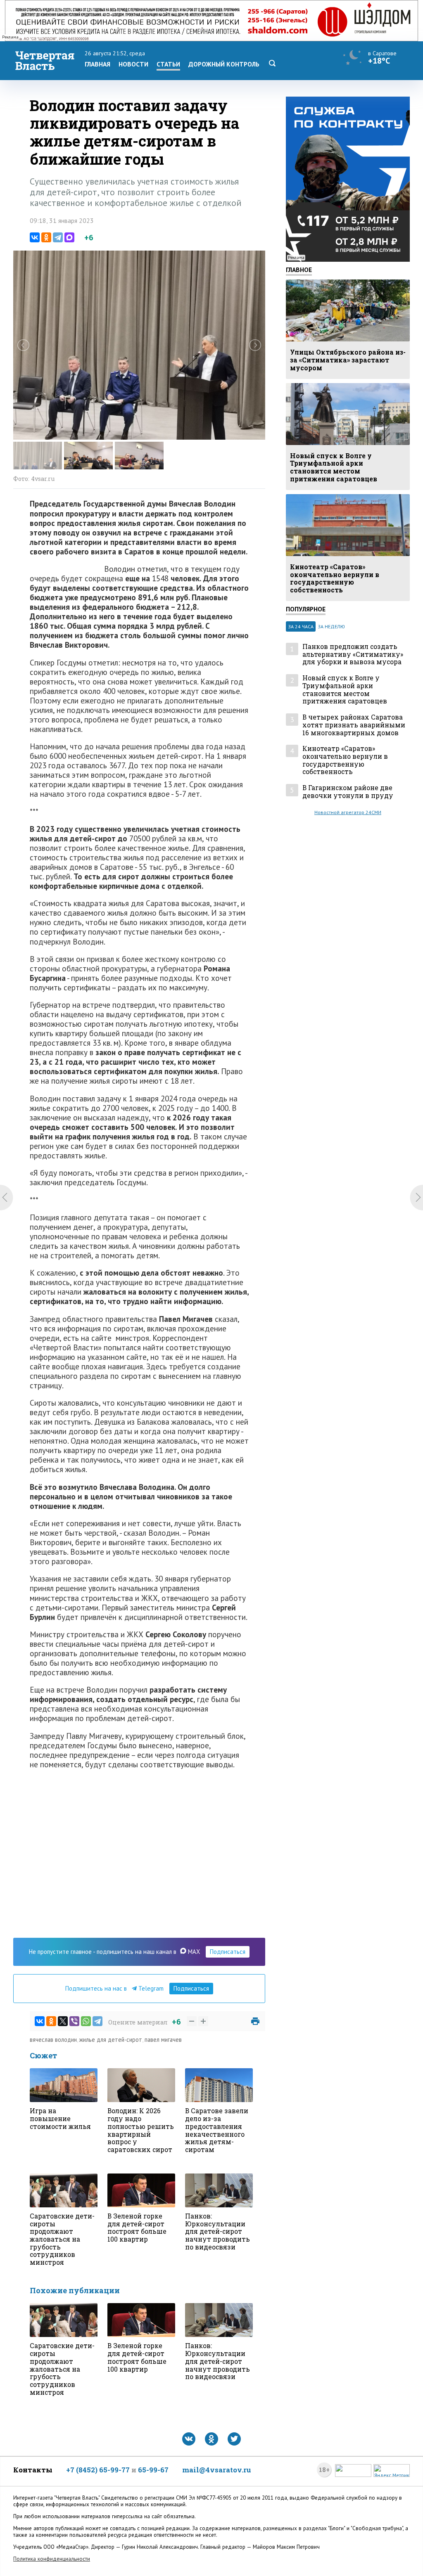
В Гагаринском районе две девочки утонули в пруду (348, 792)
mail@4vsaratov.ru (217, 2470)
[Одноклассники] (46, 237)
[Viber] (74, 2021)
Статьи (168, 64)
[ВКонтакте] (35, 237)
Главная (97, 64)
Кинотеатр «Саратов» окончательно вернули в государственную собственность (345, 760)
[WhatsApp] (86, 2021)
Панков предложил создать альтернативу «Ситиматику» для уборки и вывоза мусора (353, 654)
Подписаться (228, 1952)
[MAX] (69, 237)
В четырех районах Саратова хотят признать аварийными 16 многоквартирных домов (354, 725)
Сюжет (43, 2055)
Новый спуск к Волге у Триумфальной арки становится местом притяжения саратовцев (345, 690)
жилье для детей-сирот (111, 2040)
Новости (133, 64)
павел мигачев (163, 2040)
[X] (63, 2021)
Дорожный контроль (224, 64)
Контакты (33, 2470)
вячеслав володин (53, 2040)
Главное (299, 270)
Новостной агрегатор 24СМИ (348, 812)
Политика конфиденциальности (52, 2559)
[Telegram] (58, 237)
